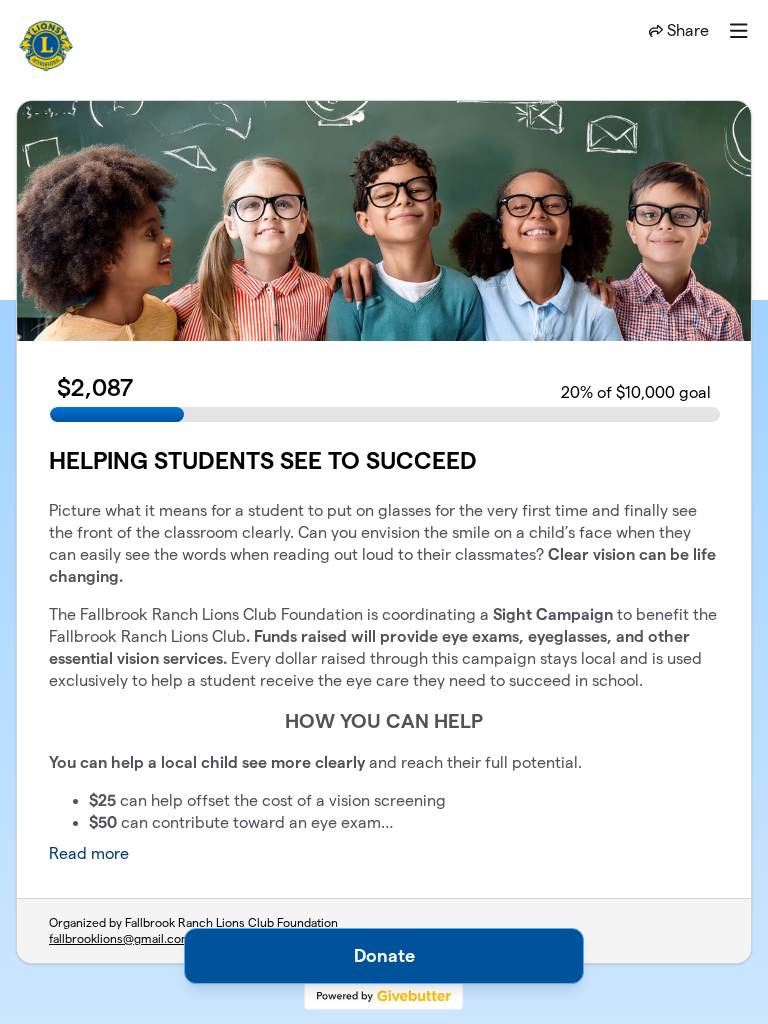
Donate (384, 955)
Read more (89, 853)
